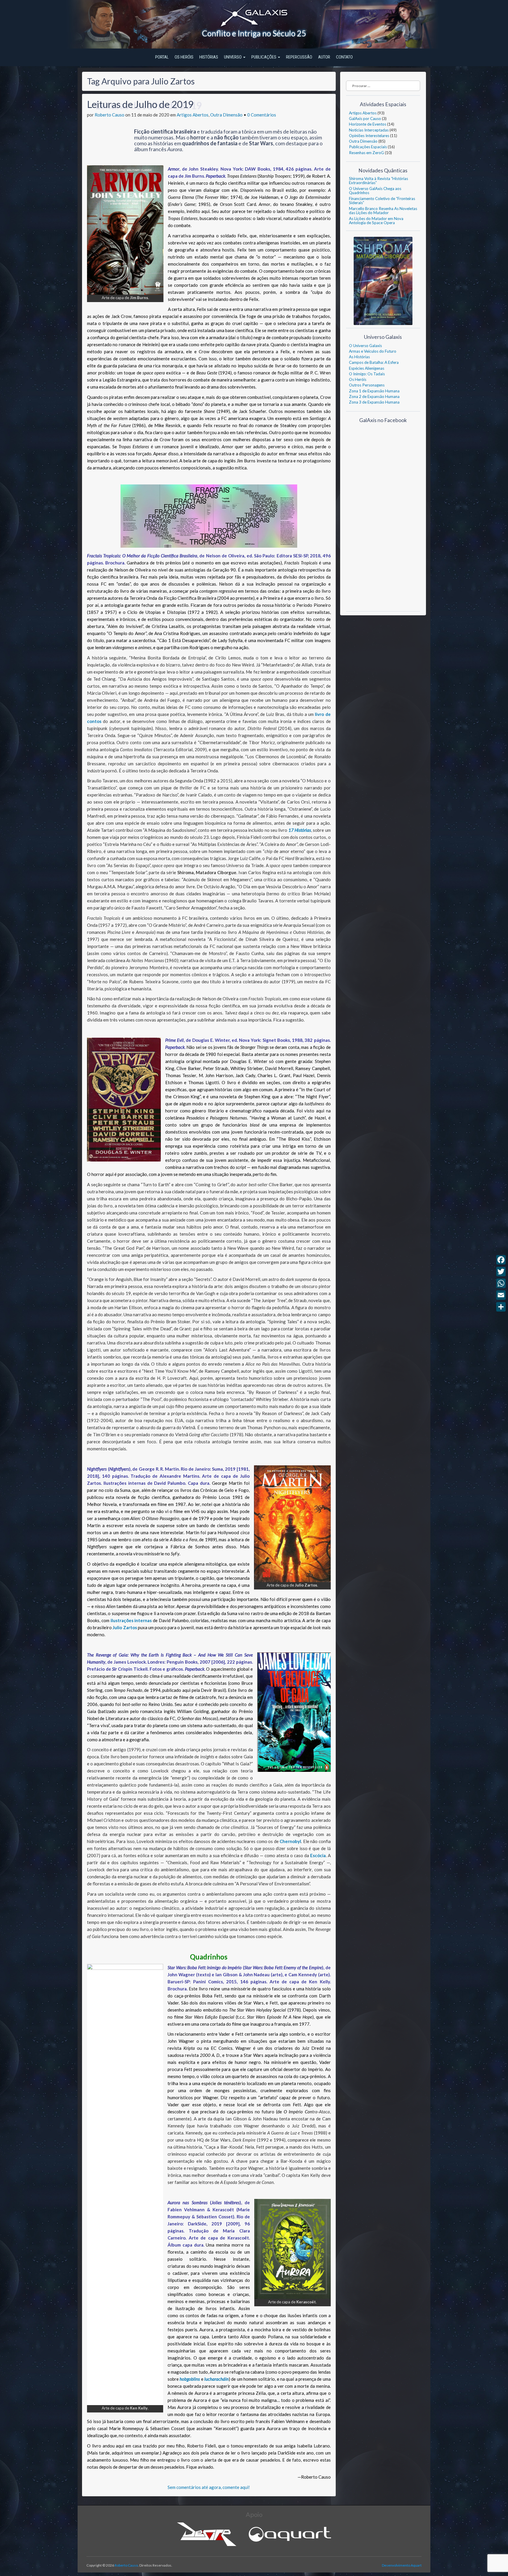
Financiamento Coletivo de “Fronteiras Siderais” (382, 201)
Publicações (264, 57)
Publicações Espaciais (368, 147)
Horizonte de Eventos (368, 124)
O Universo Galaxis (365, 346)
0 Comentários (262, 115)
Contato (344, 57)
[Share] (501, 1307)
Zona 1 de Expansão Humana (374, 391)
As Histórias (359, 357)
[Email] (501, 1295)
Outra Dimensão (226, 115)
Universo (233, 57)
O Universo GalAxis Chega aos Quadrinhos (375, 191)
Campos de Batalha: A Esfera (374, 362)
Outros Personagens (367, 385)
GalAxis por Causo (365, 119)
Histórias (209, 57)
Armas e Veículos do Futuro (373, 351)
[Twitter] (501, 1272)
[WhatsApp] (501, 1283)
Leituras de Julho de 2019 (140, 104)
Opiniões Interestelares (369, 136)
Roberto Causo (110, 115)
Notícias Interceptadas (369, 130)
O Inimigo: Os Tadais (367, 374)
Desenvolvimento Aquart (402, 2565)
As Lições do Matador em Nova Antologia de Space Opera (376, 221)
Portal (162, 57)
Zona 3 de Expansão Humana (374, 402)
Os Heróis (184, 57)
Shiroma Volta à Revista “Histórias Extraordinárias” (379, 181)
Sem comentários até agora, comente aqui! (209, 2487)
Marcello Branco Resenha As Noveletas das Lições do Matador (383, 211)
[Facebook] (501, 1260)
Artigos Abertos (193, 115)
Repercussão (299, 57)
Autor (324, 57)
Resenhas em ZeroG (366, 153)
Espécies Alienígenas (367, 368)
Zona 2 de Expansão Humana (374, 396)
